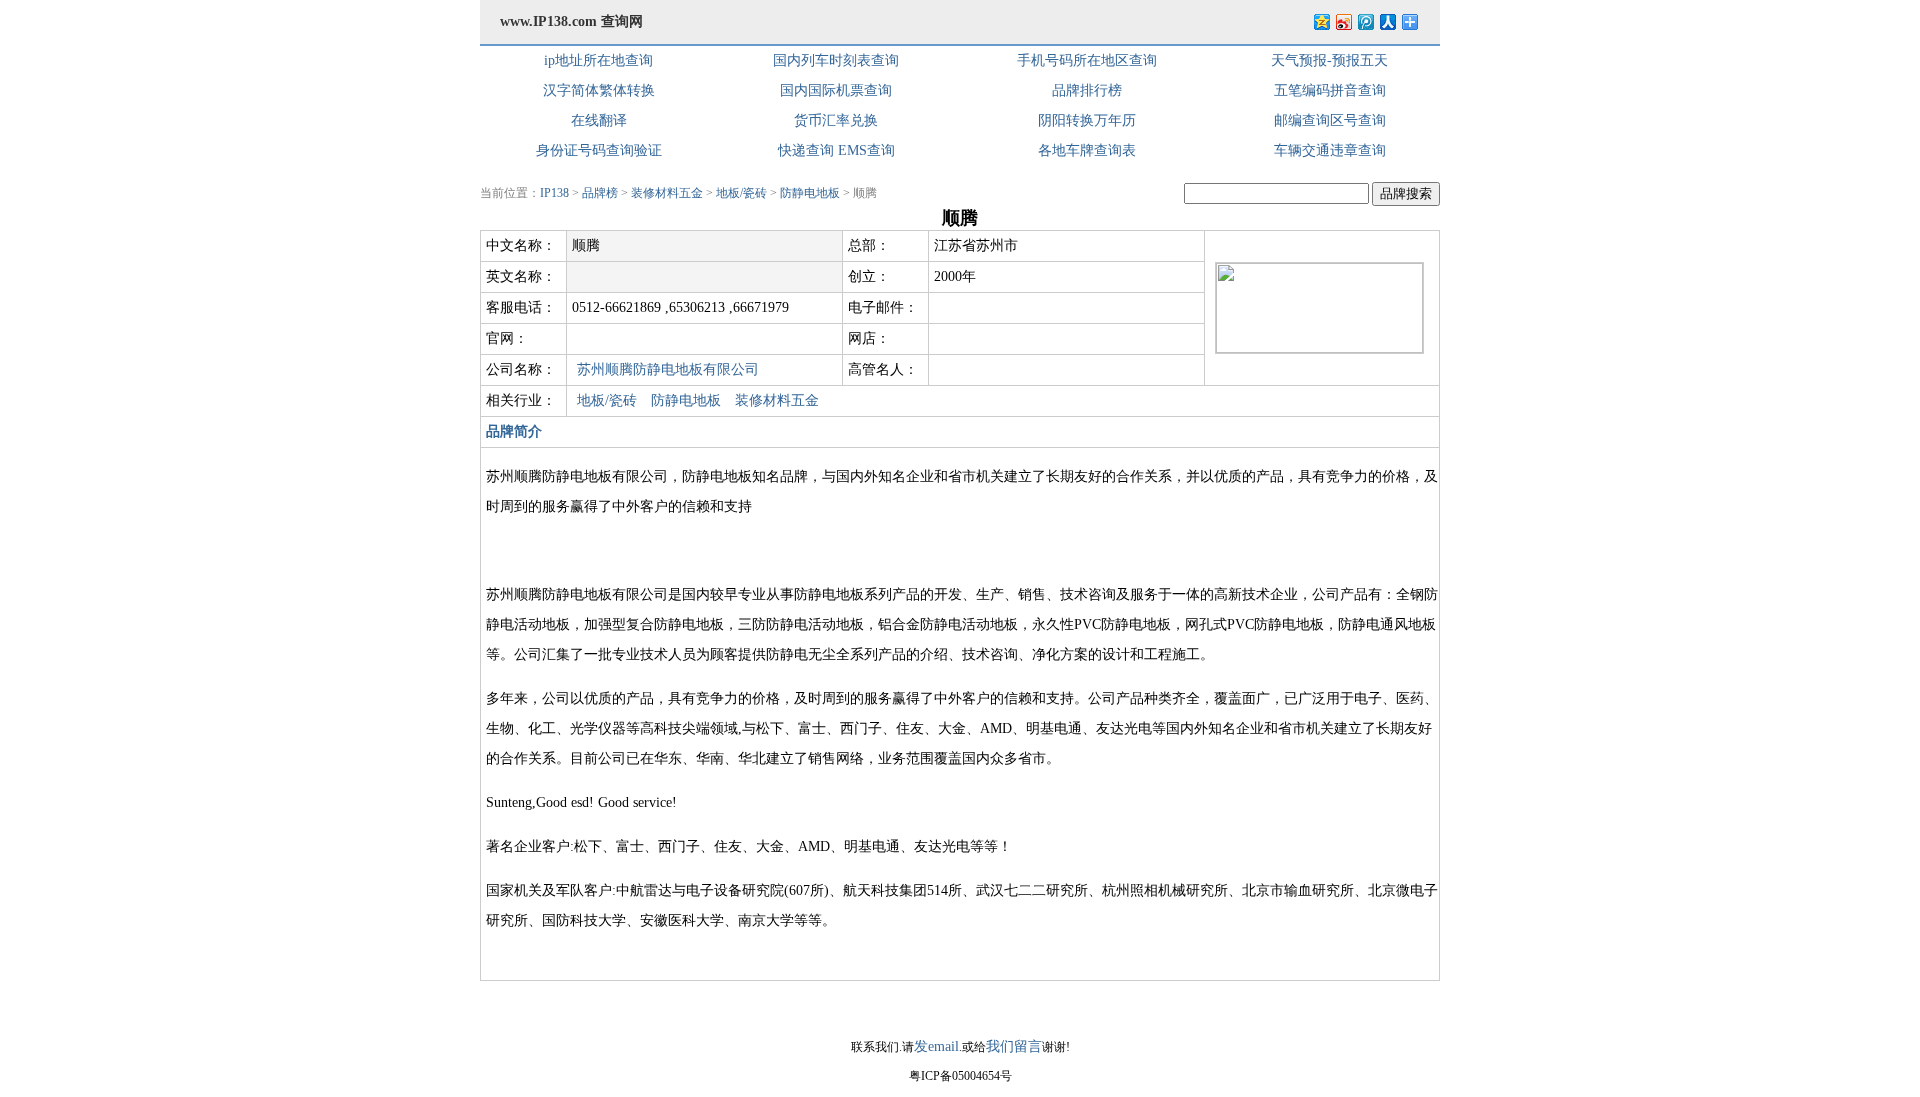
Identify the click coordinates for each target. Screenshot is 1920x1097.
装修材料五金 (667, 193)
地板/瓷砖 (741, 193)
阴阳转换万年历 (1087, 120)
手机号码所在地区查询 (1087, 60)
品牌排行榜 (1087, 90)
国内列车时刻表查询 (836, 60)
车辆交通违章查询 (1330, 150)
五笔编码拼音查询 (1330, 90)
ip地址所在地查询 (598, 60)
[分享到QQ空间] (1321, 21)
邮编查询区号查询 (1330, 120)
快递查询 (806, 150)
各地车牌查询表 (1087, 150)
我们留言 (1014, 1046)
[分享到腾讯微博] (1365, 21)
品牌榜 (600, 193)
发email (936, 1046)
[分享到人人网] (1387, 21)
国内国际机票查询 (836, 90)
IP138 (554, 193)
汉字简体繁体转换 (599, 90)
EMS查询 (866, 150)
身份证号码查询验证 (599, 150)
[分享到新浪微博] (1343, 21)
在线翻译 (599, 120)
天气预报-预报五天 (1329, 60)
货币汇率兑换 (836, 120)
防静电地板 (810, 193)
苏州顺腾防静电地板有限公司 (668, 369)
